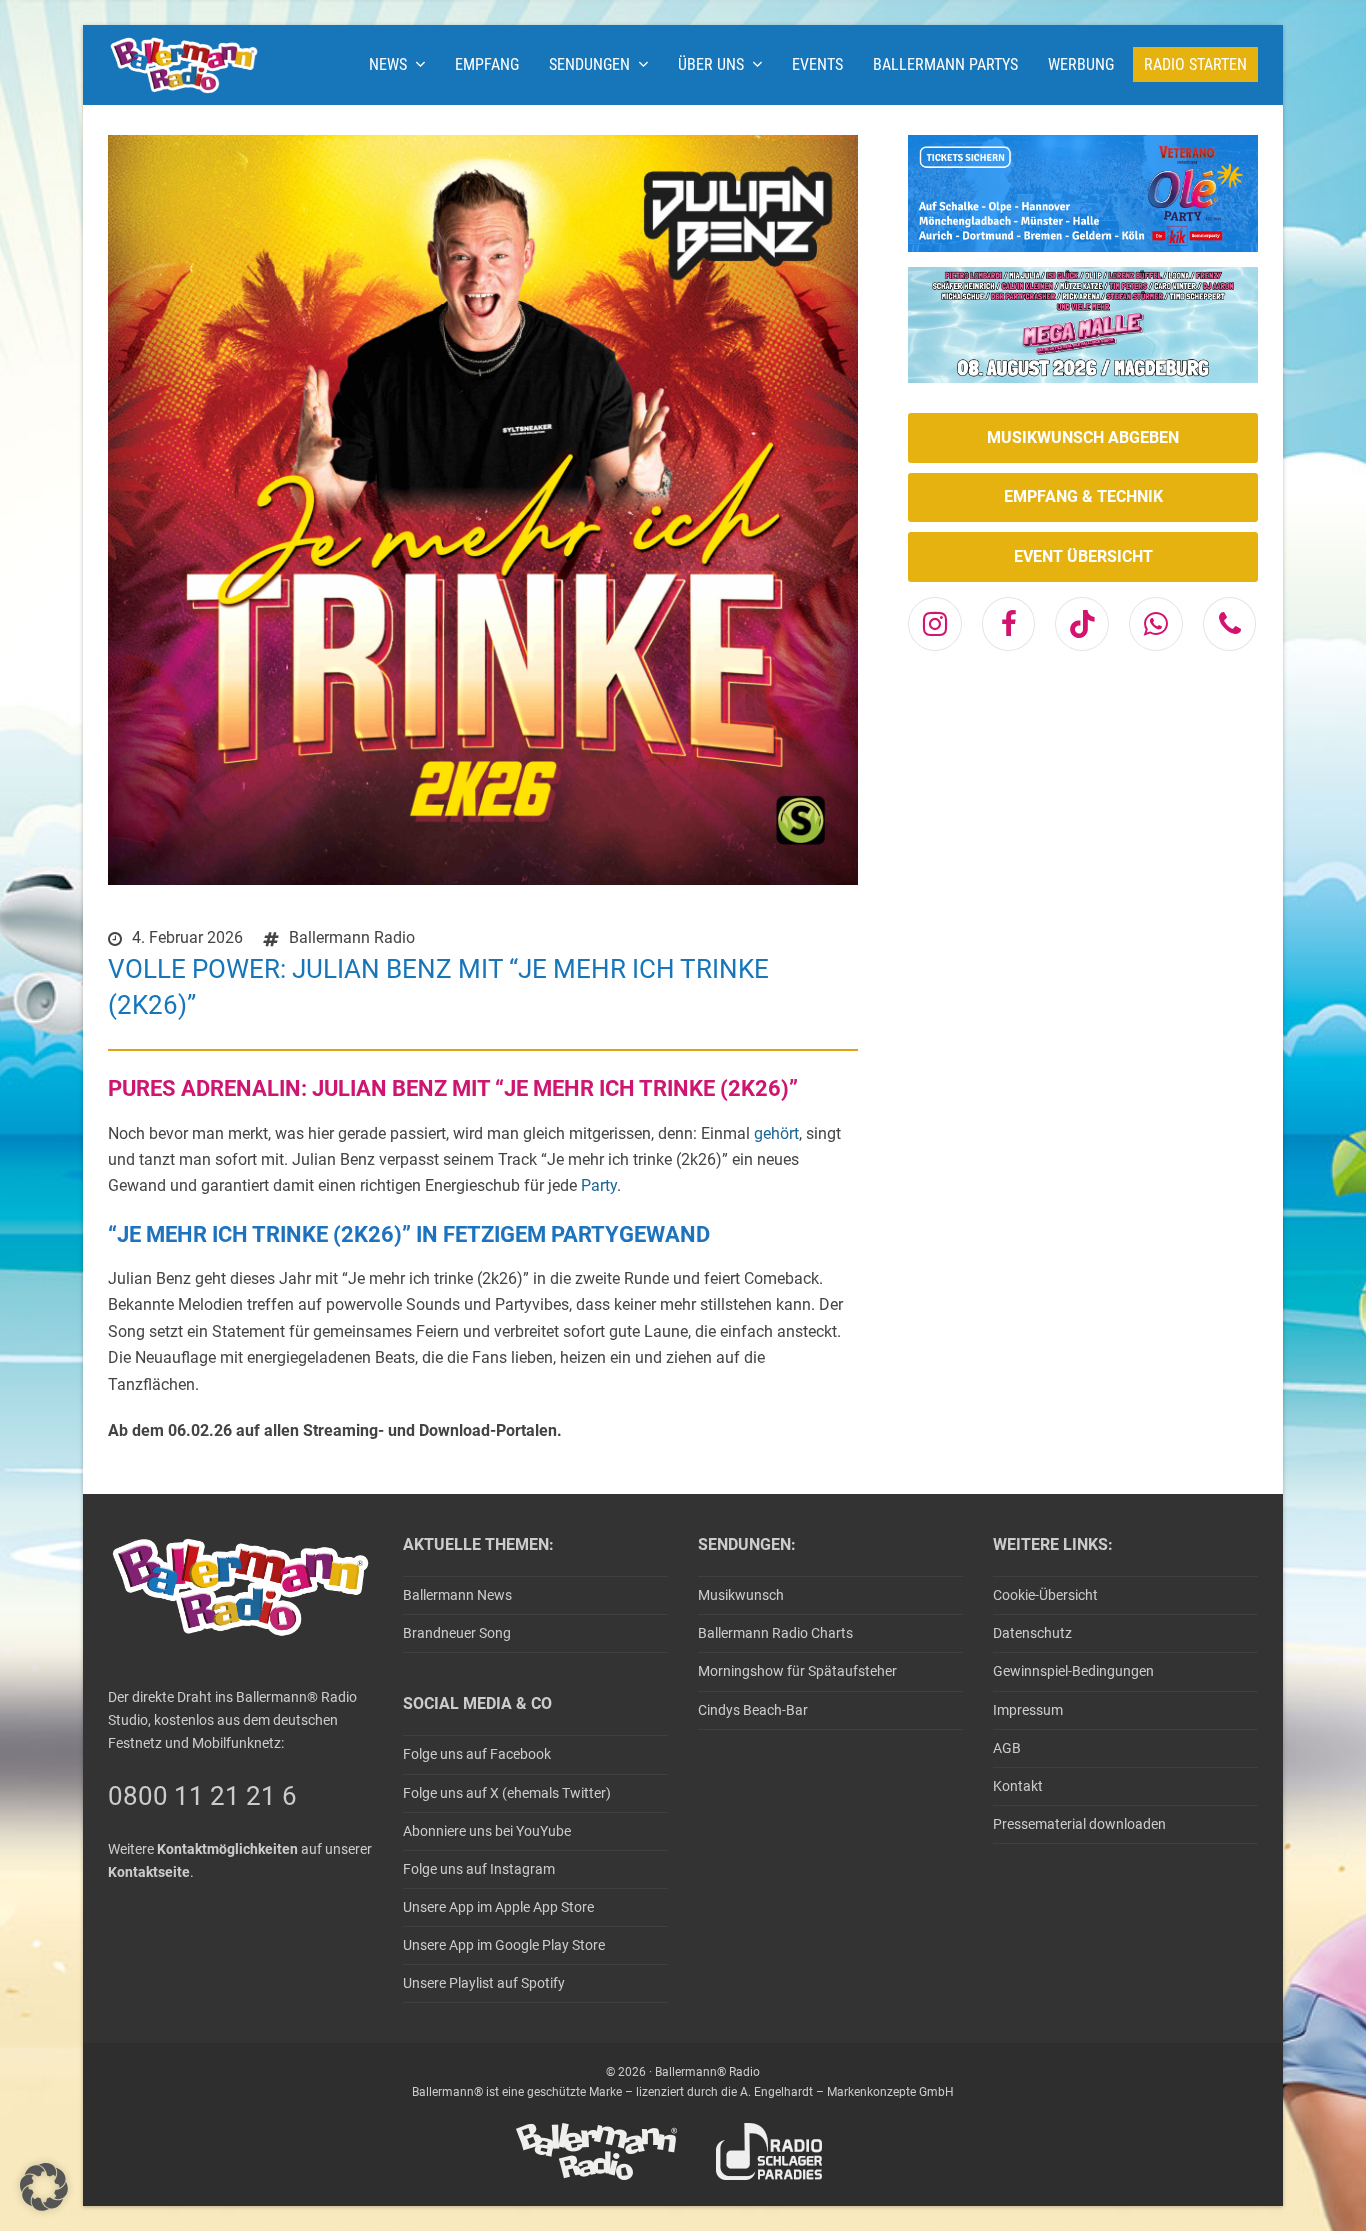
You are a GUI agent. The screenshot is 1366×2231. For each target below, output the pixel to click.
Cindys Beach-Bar (753, 1710)
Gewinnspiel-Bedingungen (1073, 1671)
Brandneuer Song (457, 1633)
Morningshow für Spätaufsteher (797, 1671)
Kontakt (1018, 1786)
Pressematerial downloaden (1079, 1824)
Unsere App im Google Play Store (504, 1945)
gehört (776, 1133)
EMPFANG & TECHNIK (1083, 496)
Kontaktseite (149, 1872)
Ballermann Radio (352, 937)
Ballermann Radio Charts (775, 1633)
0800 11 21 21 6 (202, 1796)
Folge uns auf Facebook (477, 1754)
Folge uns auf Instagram (479, 1869)
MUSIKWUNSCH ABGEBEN (1083, 437)
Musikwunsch (741, 1595)
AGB (1007, 1748)
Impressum (1028, 1710)
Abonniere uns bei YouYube (487, 1831)
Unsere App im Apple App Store (498, 1907)
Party (599, 1185)
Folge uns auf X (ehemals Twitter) (507, 1793)
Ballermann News (457, 1595)
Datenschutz (1032, 1633)
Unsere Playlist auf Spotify (484, 1983)
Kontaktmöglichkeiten (227, 1849)
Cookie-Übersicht (1045, 1595)
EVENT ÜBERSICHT (1083, 556)
